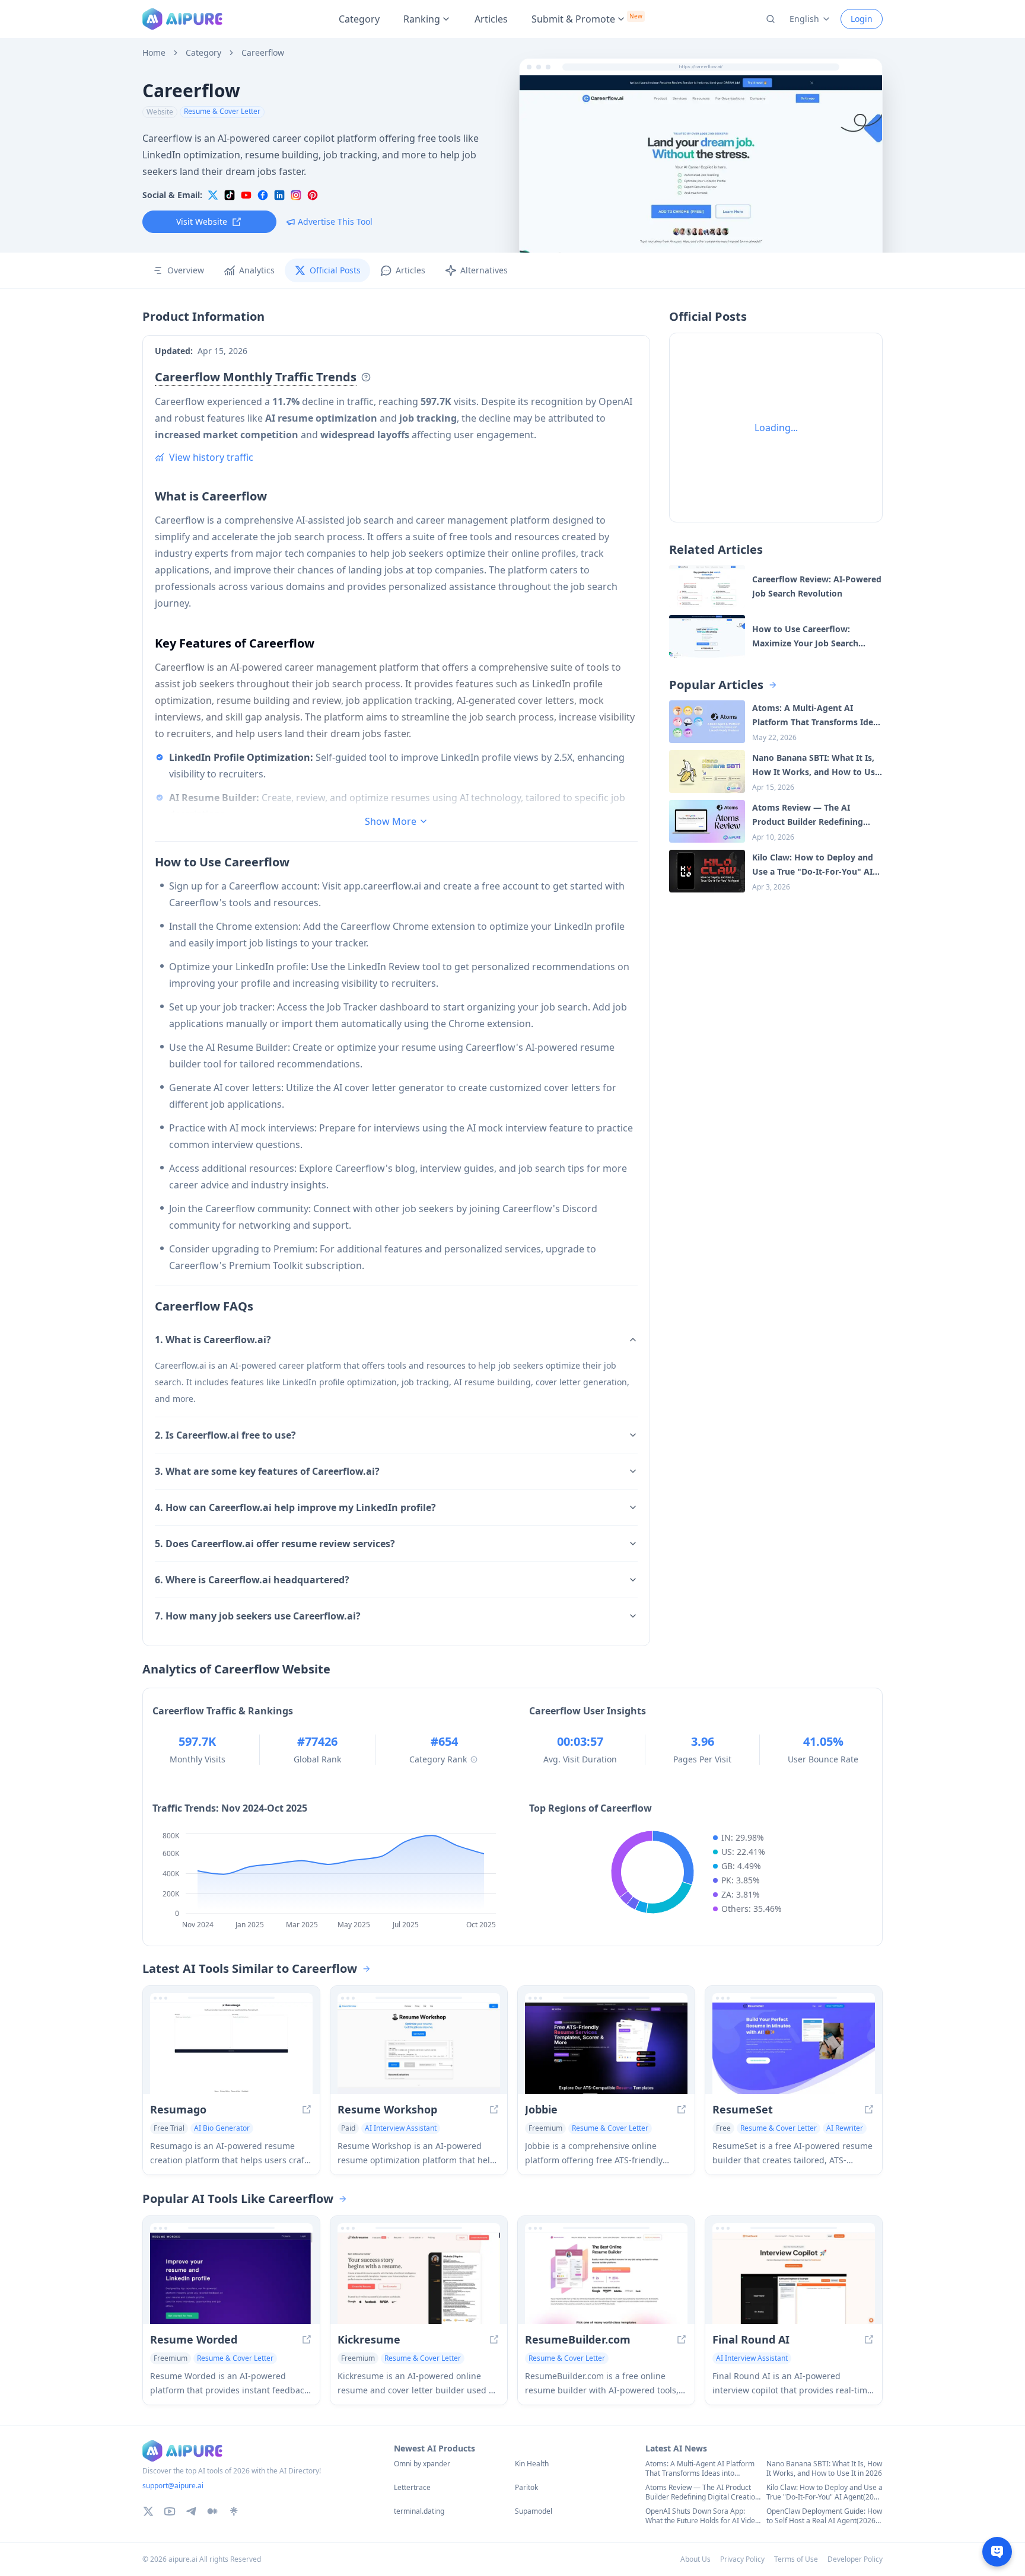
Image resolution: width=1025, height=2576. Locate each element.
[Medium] (212, 2511)
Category (359, 19)
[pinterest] (313, 195)
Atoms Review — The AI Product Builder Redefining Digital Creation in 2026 (702, 2492)
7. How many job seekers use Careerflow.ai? (258, 1616)
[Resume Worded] (231, 2278)
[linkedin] (279, 195)
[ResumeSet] (794, 2048)
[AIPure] (182, 19)
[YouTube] (170, 2511)
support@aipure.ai (173, 2486)
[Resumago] (231, 2048)
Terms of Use (796, 2559)
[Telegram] (191, 2511)
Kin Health (532, 2464)
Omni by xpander (422, 2464)
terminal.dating (419, 2511)
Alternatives (484, 270)
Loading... (776, 428)
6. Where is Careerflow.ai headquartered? (252, 1580)
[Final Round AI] (794, 2278)
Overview (186, 270)
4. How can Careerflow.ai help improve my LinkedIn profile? (295, 1507)
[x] (213, 195)
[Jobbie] (606, 2048)
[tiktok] (230, 195)
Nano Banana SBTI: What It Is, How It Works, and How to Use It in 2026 (824, 2469)
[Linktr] (234, 2511)
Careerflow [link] (263, 53)
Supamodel (534, 2511)
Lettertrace (412, 2488)
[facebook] (263, 195)
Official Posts (335, 270)
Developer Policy (855, 2559)
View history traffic (211, 457)
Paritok (526, 2488)
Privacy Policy (742, 2559)
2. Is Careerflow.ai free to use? (225, 1435)
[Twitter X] (148, 2511)
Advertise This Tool (335, 221)
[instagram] (296, 195)
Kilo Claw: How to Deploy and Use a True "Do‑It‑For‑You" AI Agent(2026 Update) (825, 2492)
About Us (695, 2559)
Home (154, 53)
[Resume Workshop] (419, 2048)
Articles (491, 19)
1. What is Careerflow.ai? (213, 1340)
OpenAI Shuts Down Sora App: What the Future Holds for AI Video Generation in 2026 (702, 2516)
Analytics (257, 270)
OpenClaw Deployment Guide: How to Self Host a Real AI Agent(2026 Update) (824, 2516)
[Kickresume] (419, 2278)
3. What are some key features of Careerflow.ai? (267, 1471)
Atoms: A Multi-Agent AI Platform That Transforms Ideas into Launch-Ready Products (700, 2469)
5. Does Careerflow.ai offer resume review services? (275, 1544)
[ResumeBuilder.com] (606, 2278)
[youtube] (246, 195)
